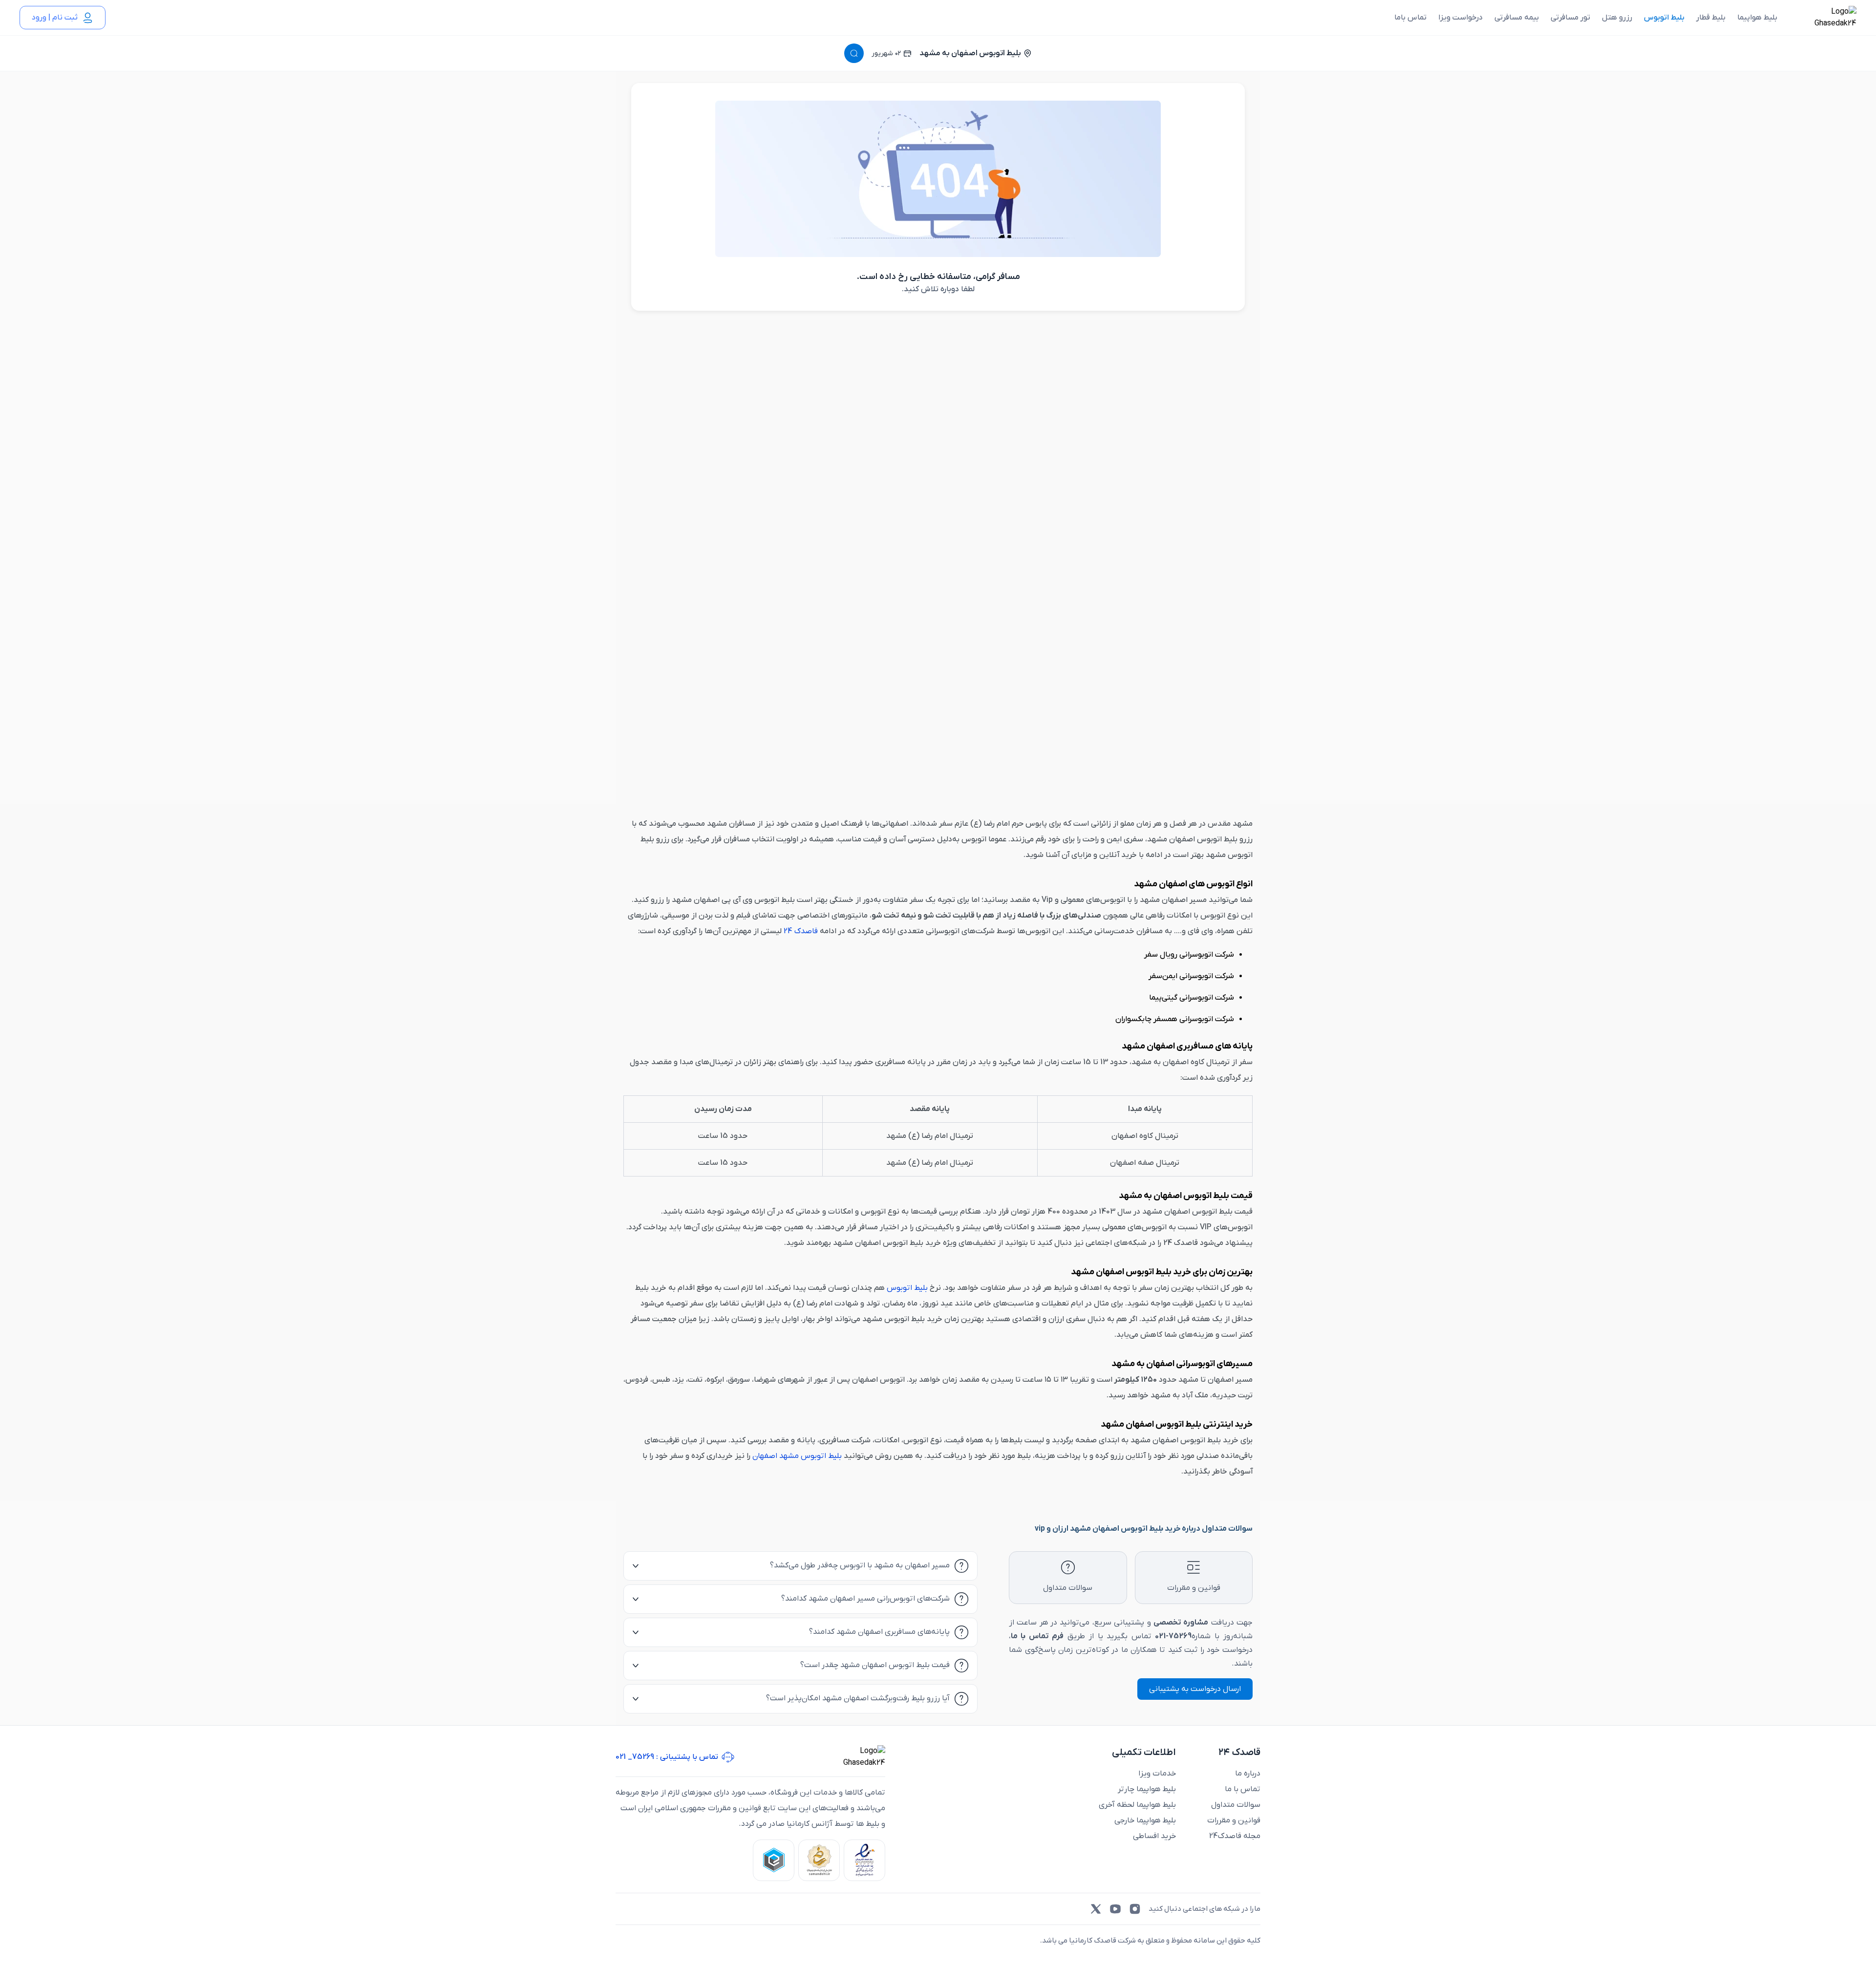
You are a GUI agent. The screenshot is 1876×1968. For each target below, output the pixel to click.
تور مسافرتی (1570, 18)
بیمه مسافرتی (1517, 18)
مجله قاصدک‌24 (1235, 1836)
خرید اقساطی (1154, 1836)
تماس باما (1410, 18)
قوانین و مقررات (1234, 1820)
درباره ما (1248, 1774)
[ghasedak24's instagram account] (1135, 1909)
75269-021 (1173, 1636)
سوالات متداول (1236, 1805)
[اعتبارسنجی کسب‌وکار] (864, 1860)
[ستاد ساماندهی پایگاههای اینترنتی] (819, 1860)
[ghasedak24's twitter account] (1096, 1909)
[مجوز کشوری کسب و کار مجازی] (774, 1860)
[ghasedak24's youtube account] (1115, 1909)
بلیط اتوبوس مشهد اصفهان (797, 1456)
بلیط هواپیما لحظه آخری (1137, 1805)
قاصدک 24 (801, 931)
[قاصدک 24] (1825, 18)
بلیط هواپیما (1757, 18)
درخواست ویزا (1460, 18)
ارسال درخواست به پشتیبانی (1195, 1689)
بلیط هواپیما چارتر (1147, 1789)
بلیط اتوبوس (1664, 18)
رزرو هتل (1617, 18)
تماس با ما (1243, 1789)
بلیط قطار (1711, 18)
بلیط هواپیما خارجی (1145, 1820)
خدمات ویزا (1157, 1774)
